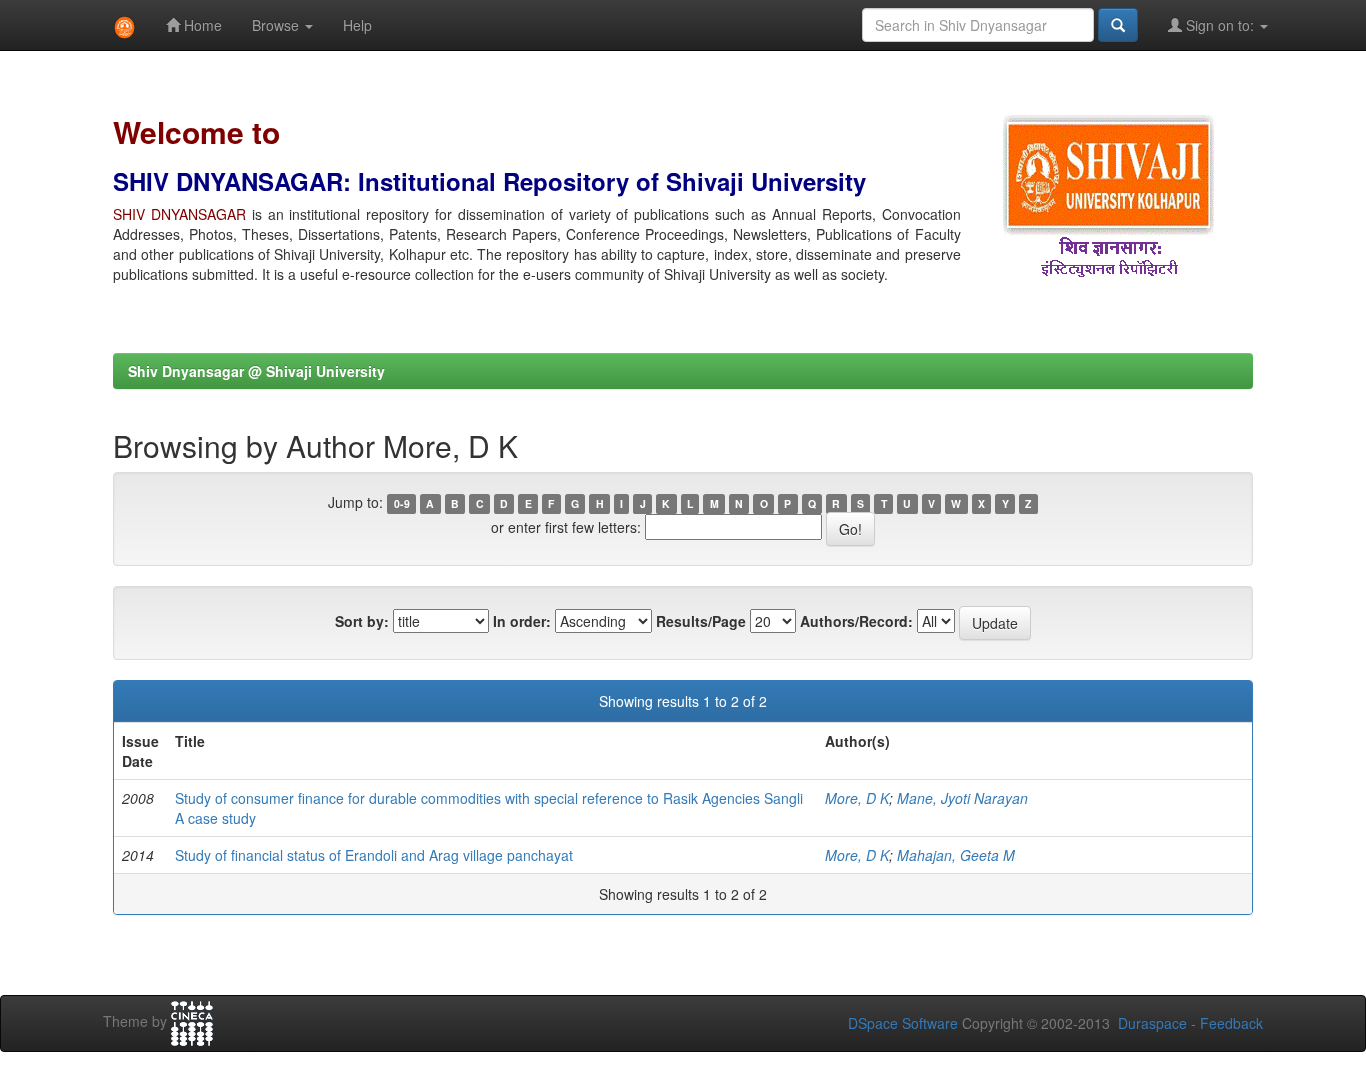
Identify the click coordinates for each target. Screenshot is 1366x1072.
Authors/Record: (856, 621)
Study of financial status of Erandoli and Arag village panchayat (374, 855)
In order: (522, 621)
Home (201, 25)
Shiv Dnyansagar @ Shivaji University (256, 371)
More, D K (857, 798)
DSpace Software (903, 1023)
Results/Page (701, 621)
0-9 (402, 503)
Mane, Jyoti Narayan (962, 798)
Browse (277, 25)
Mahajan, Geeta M (956, 855)
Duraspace (1152, 1023)
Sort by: (362, 621)
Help (357, 25)
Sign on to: (1220, 25)
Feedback (1231, 1023)
